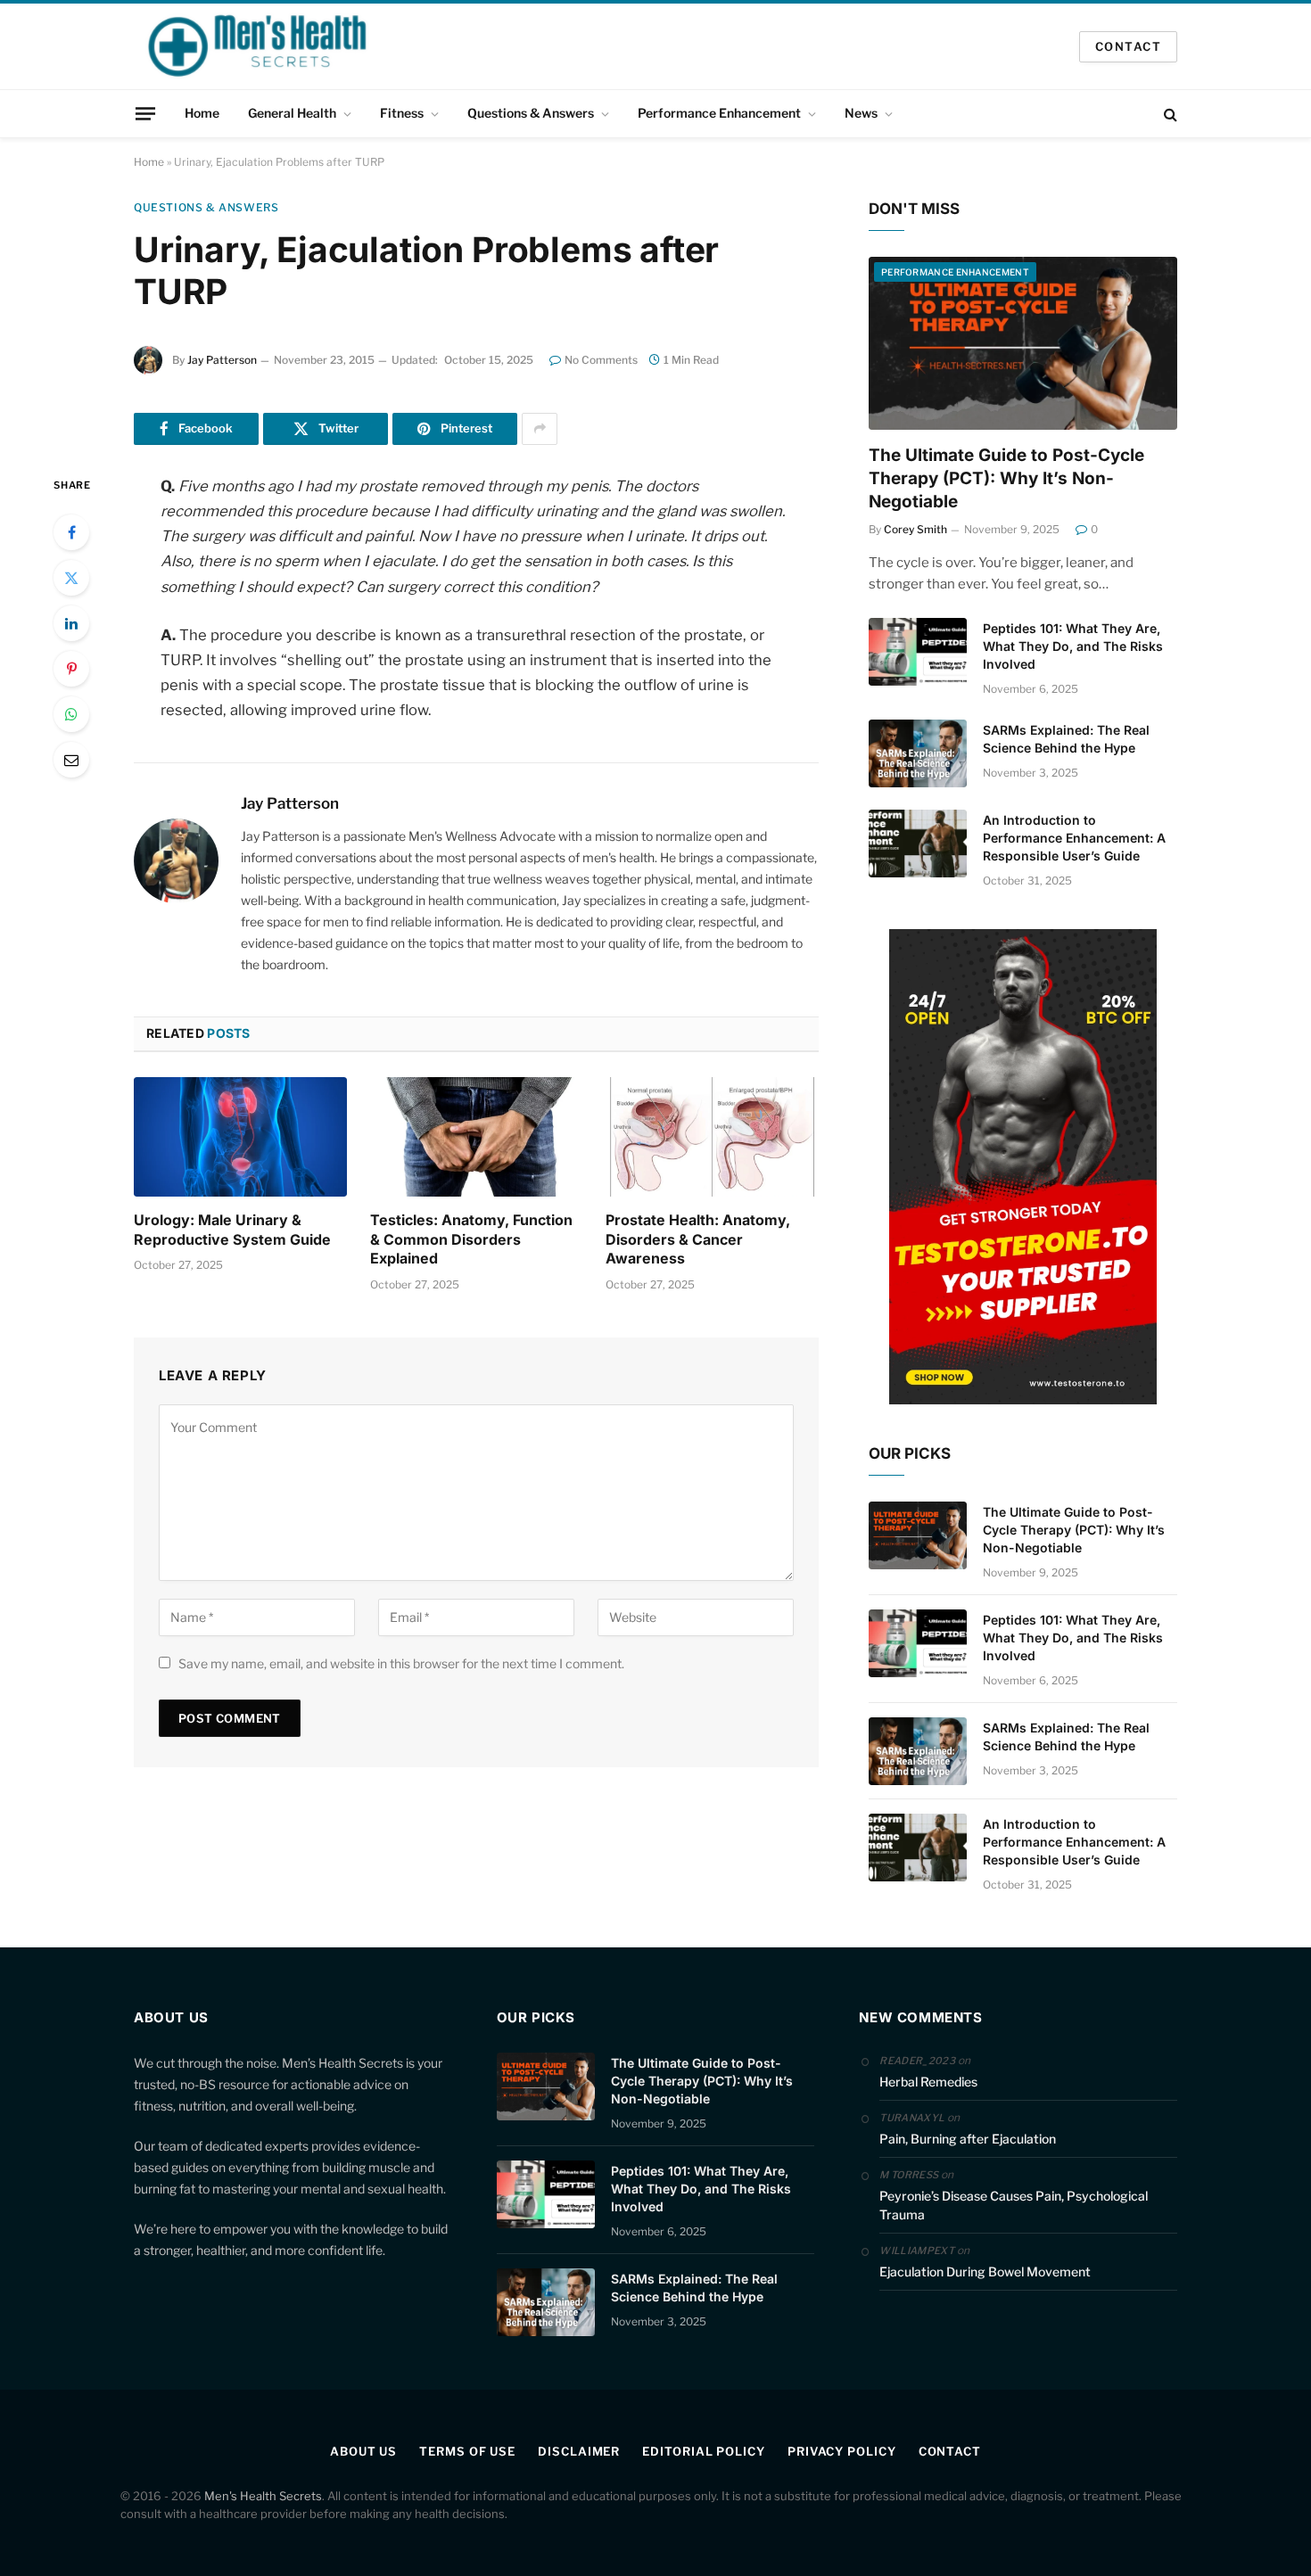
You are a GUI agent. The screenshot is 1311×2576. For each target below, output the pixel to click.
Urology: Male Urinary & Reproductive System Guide (232, 1230)
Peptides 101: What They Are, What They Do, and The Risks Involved (1073, 646)
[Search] (1169, 114)
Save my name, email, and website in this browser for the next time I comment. (401, 1663)
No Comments (601, 360)
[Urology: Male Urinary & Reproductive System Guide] (240, 1137)
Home (202, 113)
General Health (292, 113)
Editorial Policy (704, 2451)
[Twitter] (71, 578)
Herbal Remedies (928, 2082)
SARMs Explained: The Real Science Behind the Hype (1066, 739)
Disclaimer (579, 2451)
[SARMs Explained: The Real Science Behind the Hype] (918, 753)
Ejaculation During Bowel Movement (985, 2271)
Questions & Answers (531, 113)
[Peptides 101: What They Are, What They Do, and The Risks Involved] (918, 652)
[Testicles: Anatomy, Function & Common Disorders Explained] (477, 1137)
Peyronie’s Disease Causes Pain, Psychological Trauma (1014, 2205)
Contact (950, 2451)
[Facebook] (71, 532)
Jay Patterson (222, 360)
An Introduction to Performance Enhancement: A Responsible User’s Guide (1074, 838)
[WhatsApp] (71, 714)
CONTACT (1128, 46)
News (861, 113)
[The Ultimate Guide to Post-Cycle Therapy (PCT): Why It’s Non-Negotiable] (1023, 344)
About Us (363, 2451)
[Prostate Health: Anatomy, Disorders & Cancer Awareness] (712, 1137)
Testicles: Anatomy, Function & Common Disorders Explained (471, 1239)
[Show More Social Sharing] (540, 429)
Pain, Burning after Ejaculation (968, 2139)
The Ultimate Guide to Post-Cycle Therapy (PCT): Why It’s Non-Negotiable (1006, 478)
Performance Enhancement (719, 113)
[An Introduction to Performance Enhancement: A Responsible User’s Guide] (918, 844)
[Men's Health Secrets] (258, 46)
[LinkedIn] (71, 623)
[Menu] (145, 113)
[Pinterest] (71, 669)
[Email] (71, 760)
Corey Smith (915, 529)
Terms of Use (467, 2451)
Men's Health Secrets (263, 2496)
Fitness (402, 113)
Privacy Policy (842, 2451)
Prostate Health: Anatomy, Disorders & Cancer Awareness (698, 1239)
